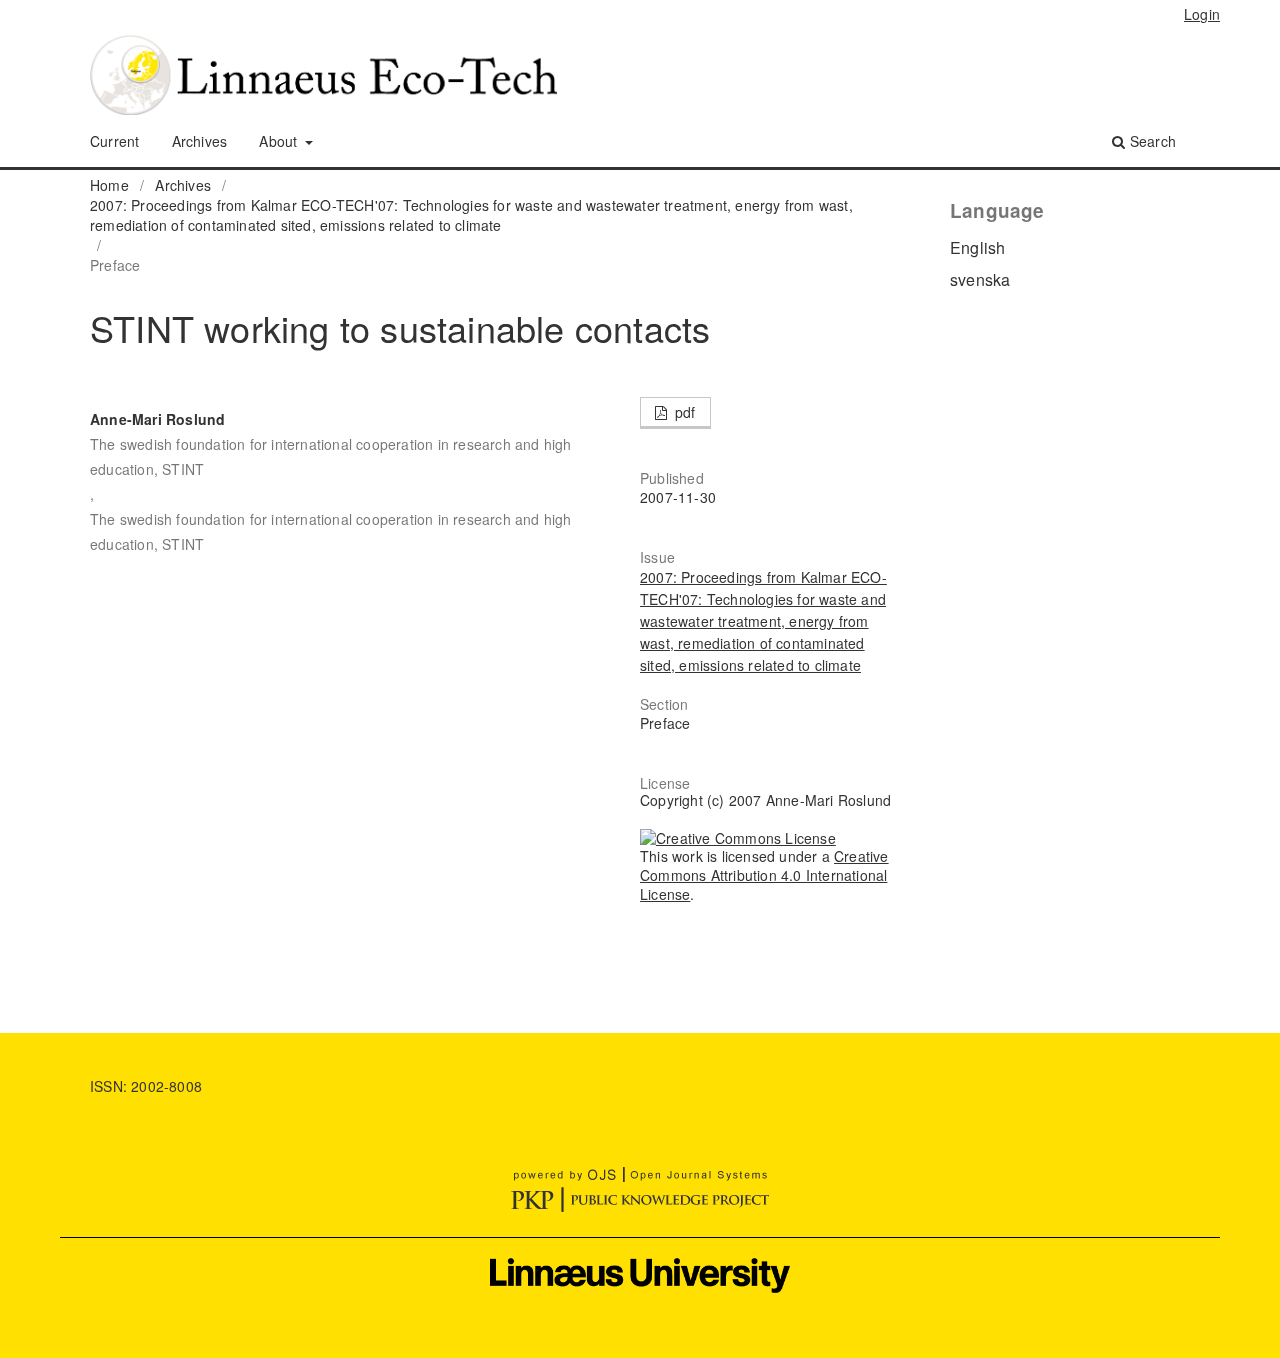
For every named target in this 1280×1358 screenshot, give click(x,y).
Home (109, 185)
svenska (980, 279)
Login (1202, 14)
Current (114, 141)
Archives (200, 141)
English (977, 247)
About (280, 141)
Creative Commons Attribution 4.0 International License (764, 875)
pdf (683, 412)
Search (1151, 141)
